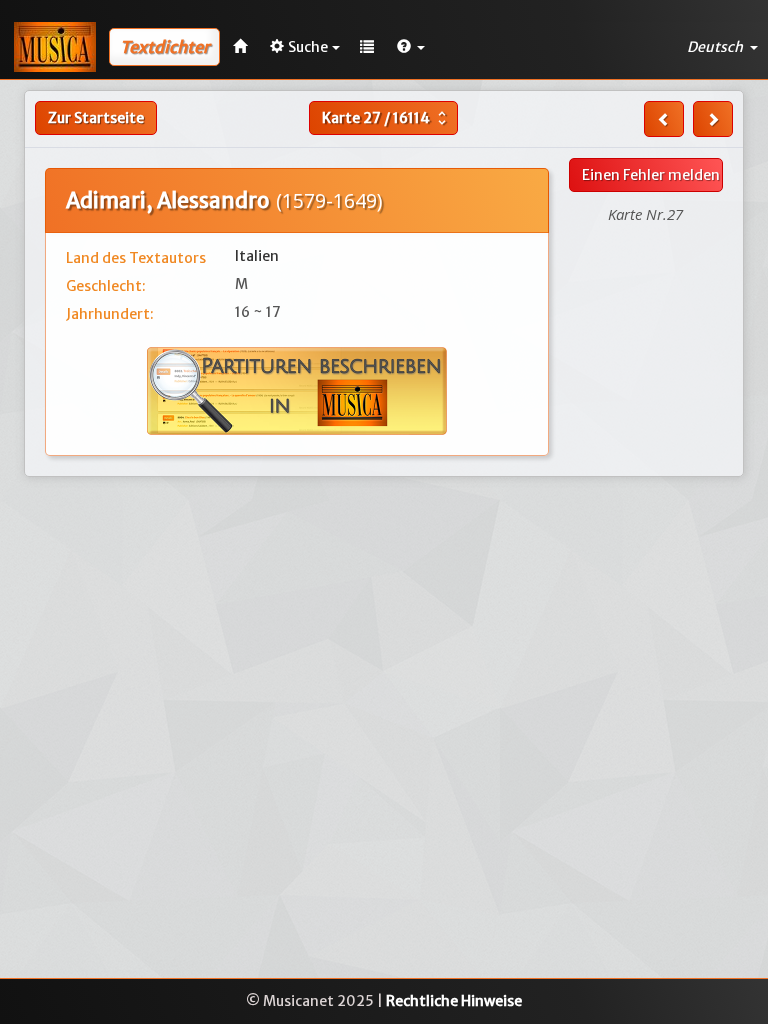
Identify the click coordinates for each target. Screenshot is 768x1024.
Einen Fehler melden (651, 175)
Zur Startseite (96, 118)
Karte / (386, 118)
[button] (411, 47)
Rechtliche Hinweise (454, 1001)
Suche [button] (308, 47)
